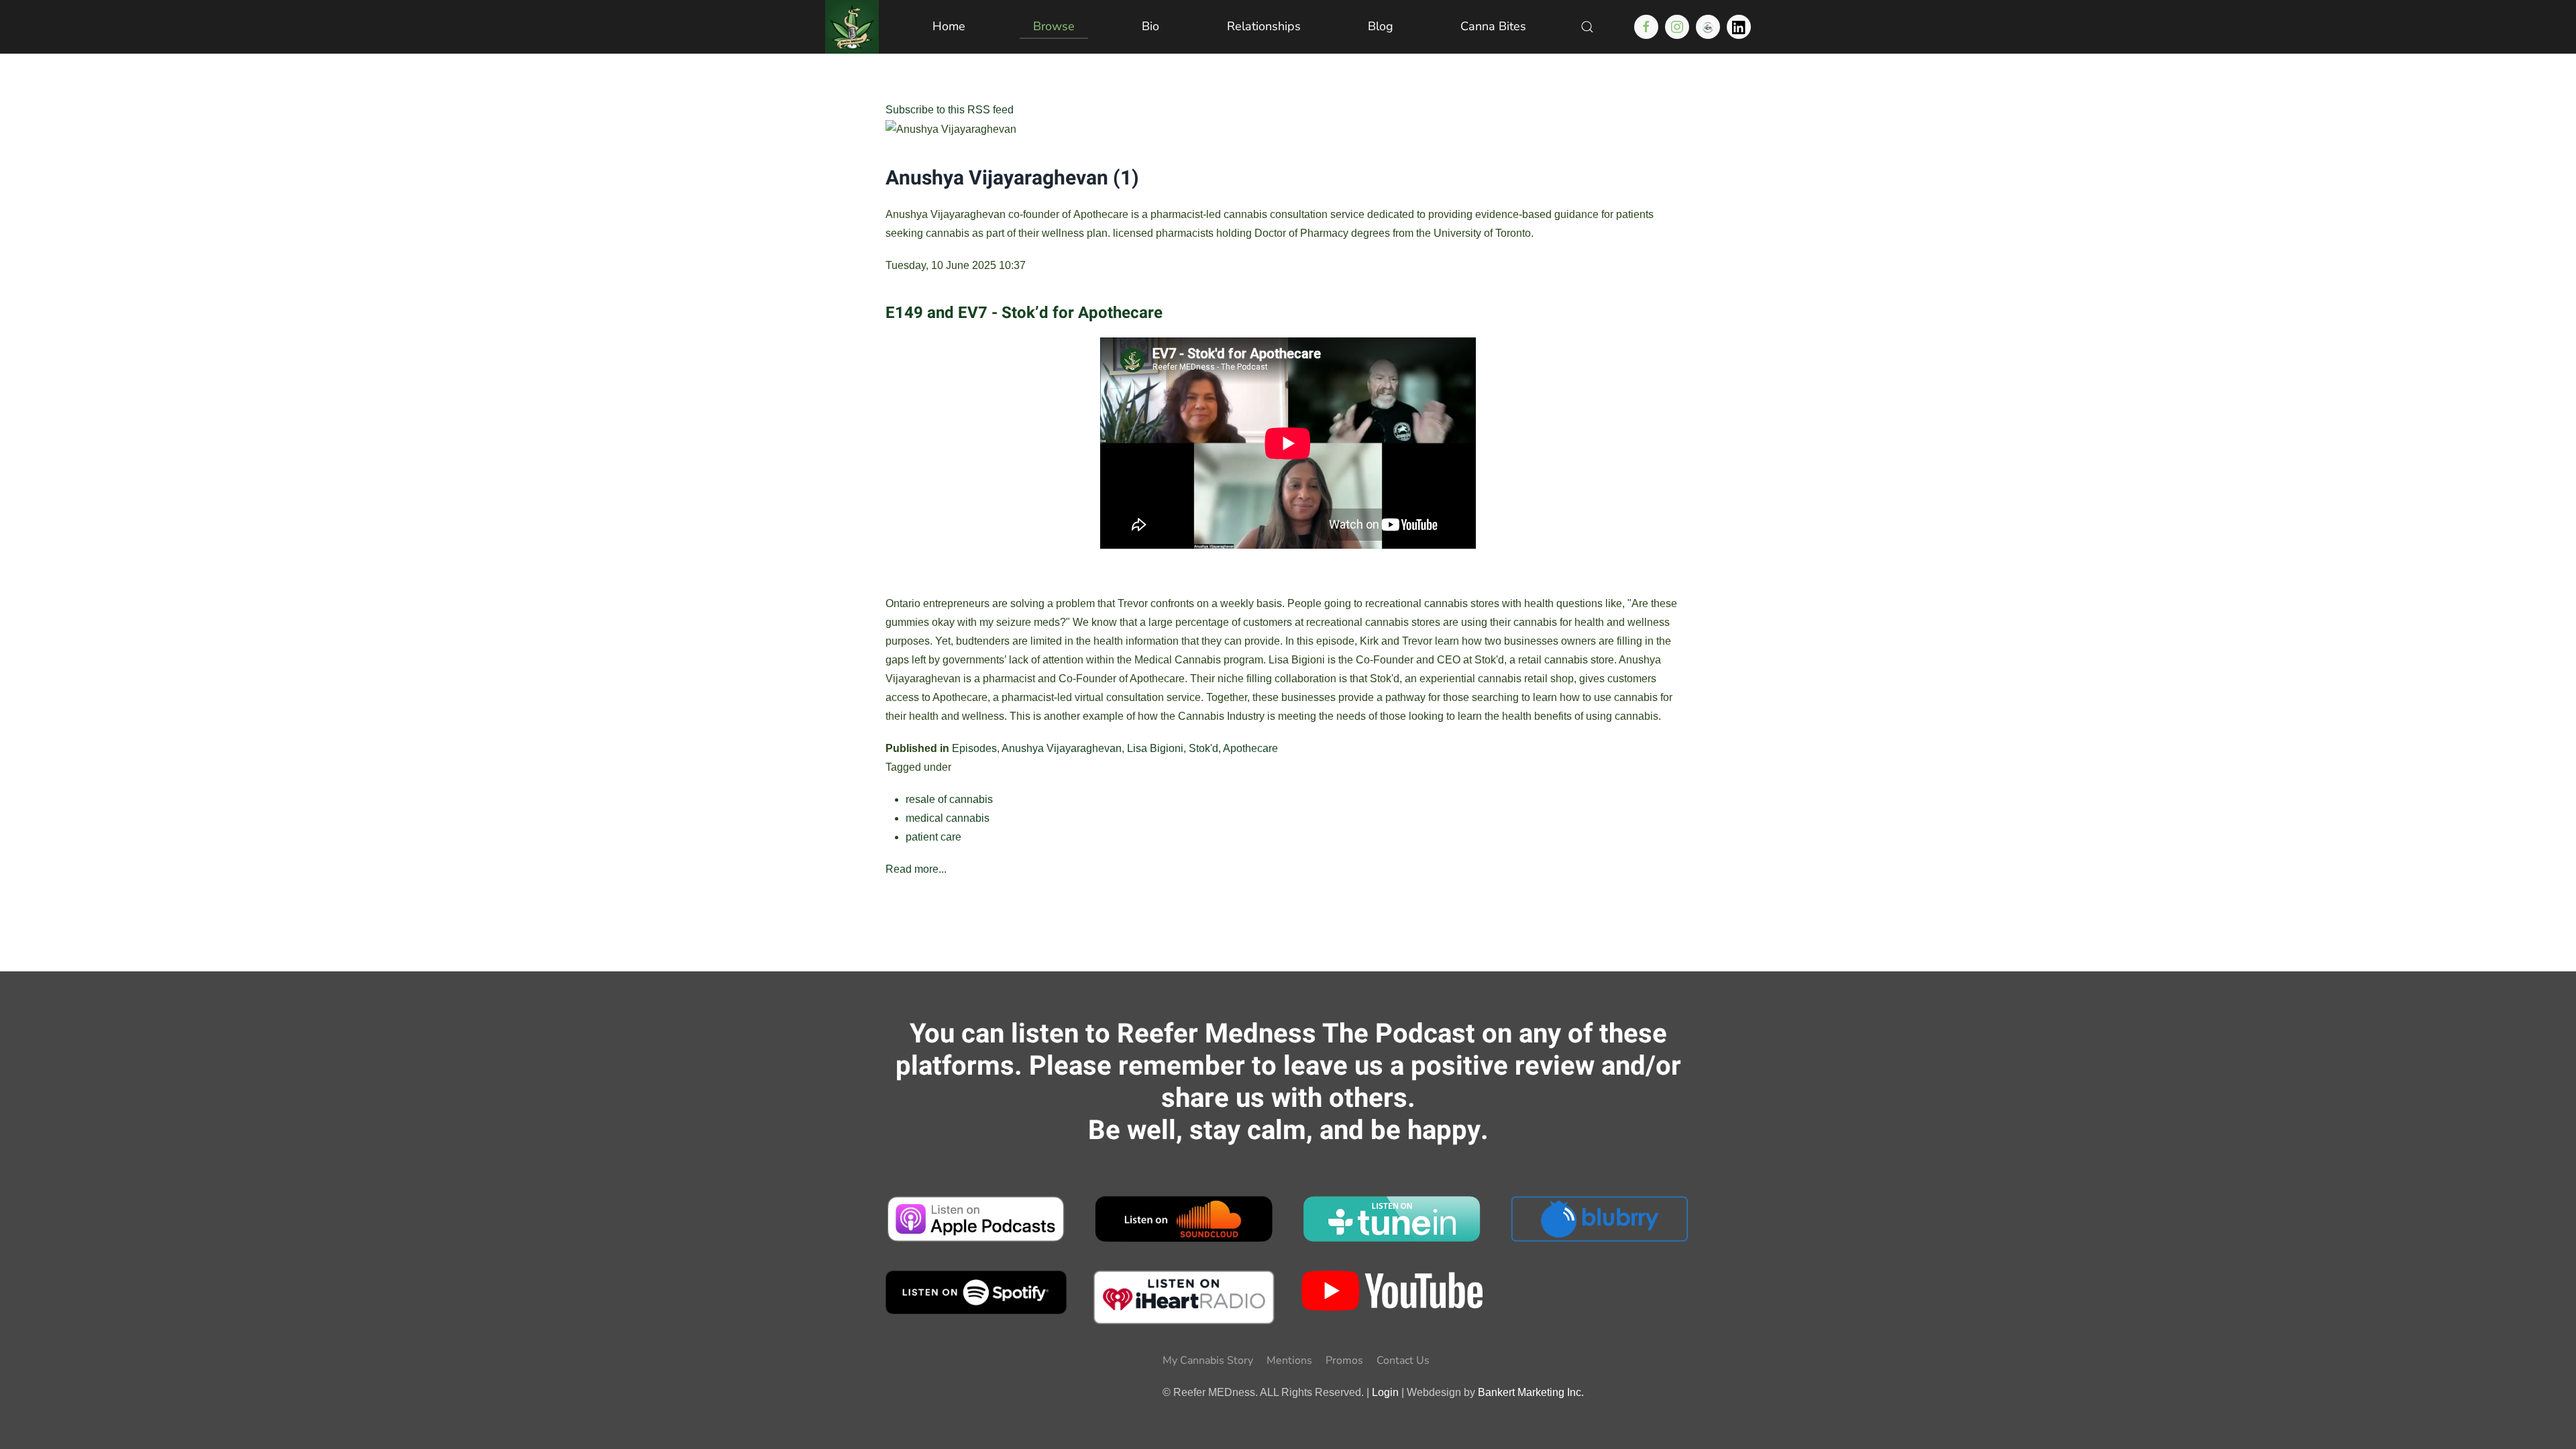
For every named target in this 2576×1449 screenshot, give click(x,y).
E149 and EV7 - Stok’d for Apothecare (1024, 313)
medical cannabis (948, 818)
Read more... (916, 869)
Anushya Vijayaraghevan (1062, 748)
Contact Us (1403, 1360)
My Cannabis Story (1208, 1360)
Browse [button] (1054, 26)
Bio (1150, 26)
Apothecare (1250, 748)
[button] (1587, 27)
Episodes (974, 748)
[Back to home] (852, 27)
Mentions (1289, 1360)
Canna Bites (1493, 26)
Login (1385, 1392)
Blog (1381, 26)
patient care (933, 837)
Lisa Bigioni (1155, 748)
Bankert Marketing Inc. (1531, 1392)
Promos (1344, 1360)
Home (949, 26)
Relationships (1264, 26)
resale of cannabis (949, 799)
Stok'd (1203, 748)
